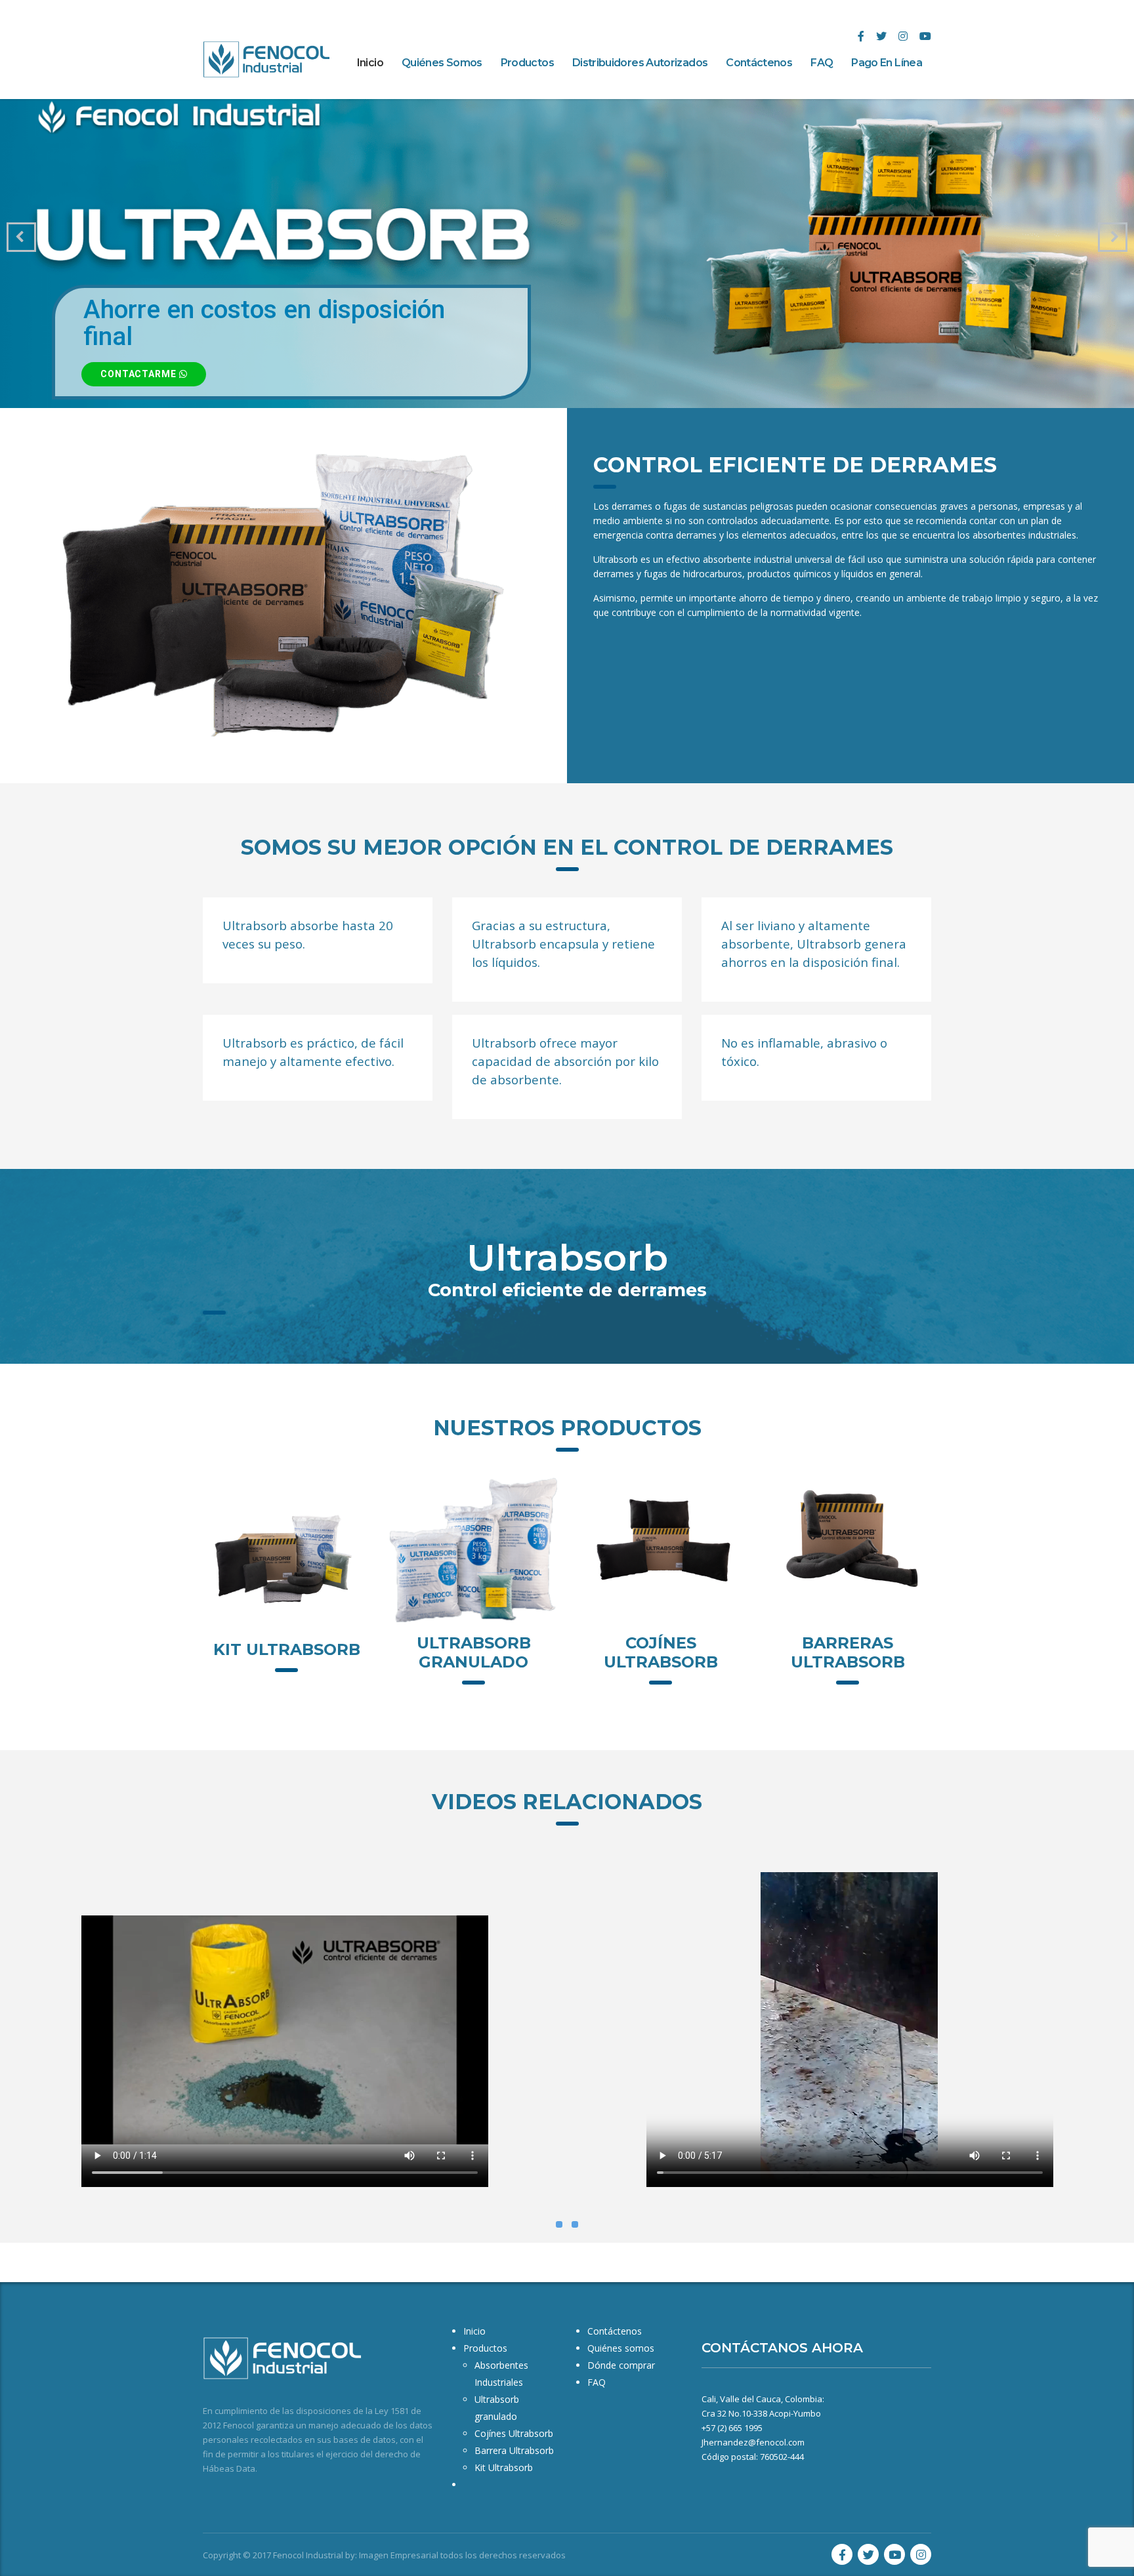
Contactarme (140, 374)
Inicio (370, 63)
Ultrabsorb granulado (474, 1652)
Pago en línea (887, 63)
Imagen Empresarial (399, 2555)
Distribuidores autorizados (640, 63)
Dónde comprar (621, 2365)
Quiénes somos (442, 63)
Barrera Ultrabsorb (514, 2450)
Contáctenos (759, 63)
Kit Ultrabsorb (287, 1649)
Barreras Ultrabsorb (848, 1652)
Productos (527, 63)
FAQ (822, 63)
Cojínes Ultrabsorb (661, 1652)
